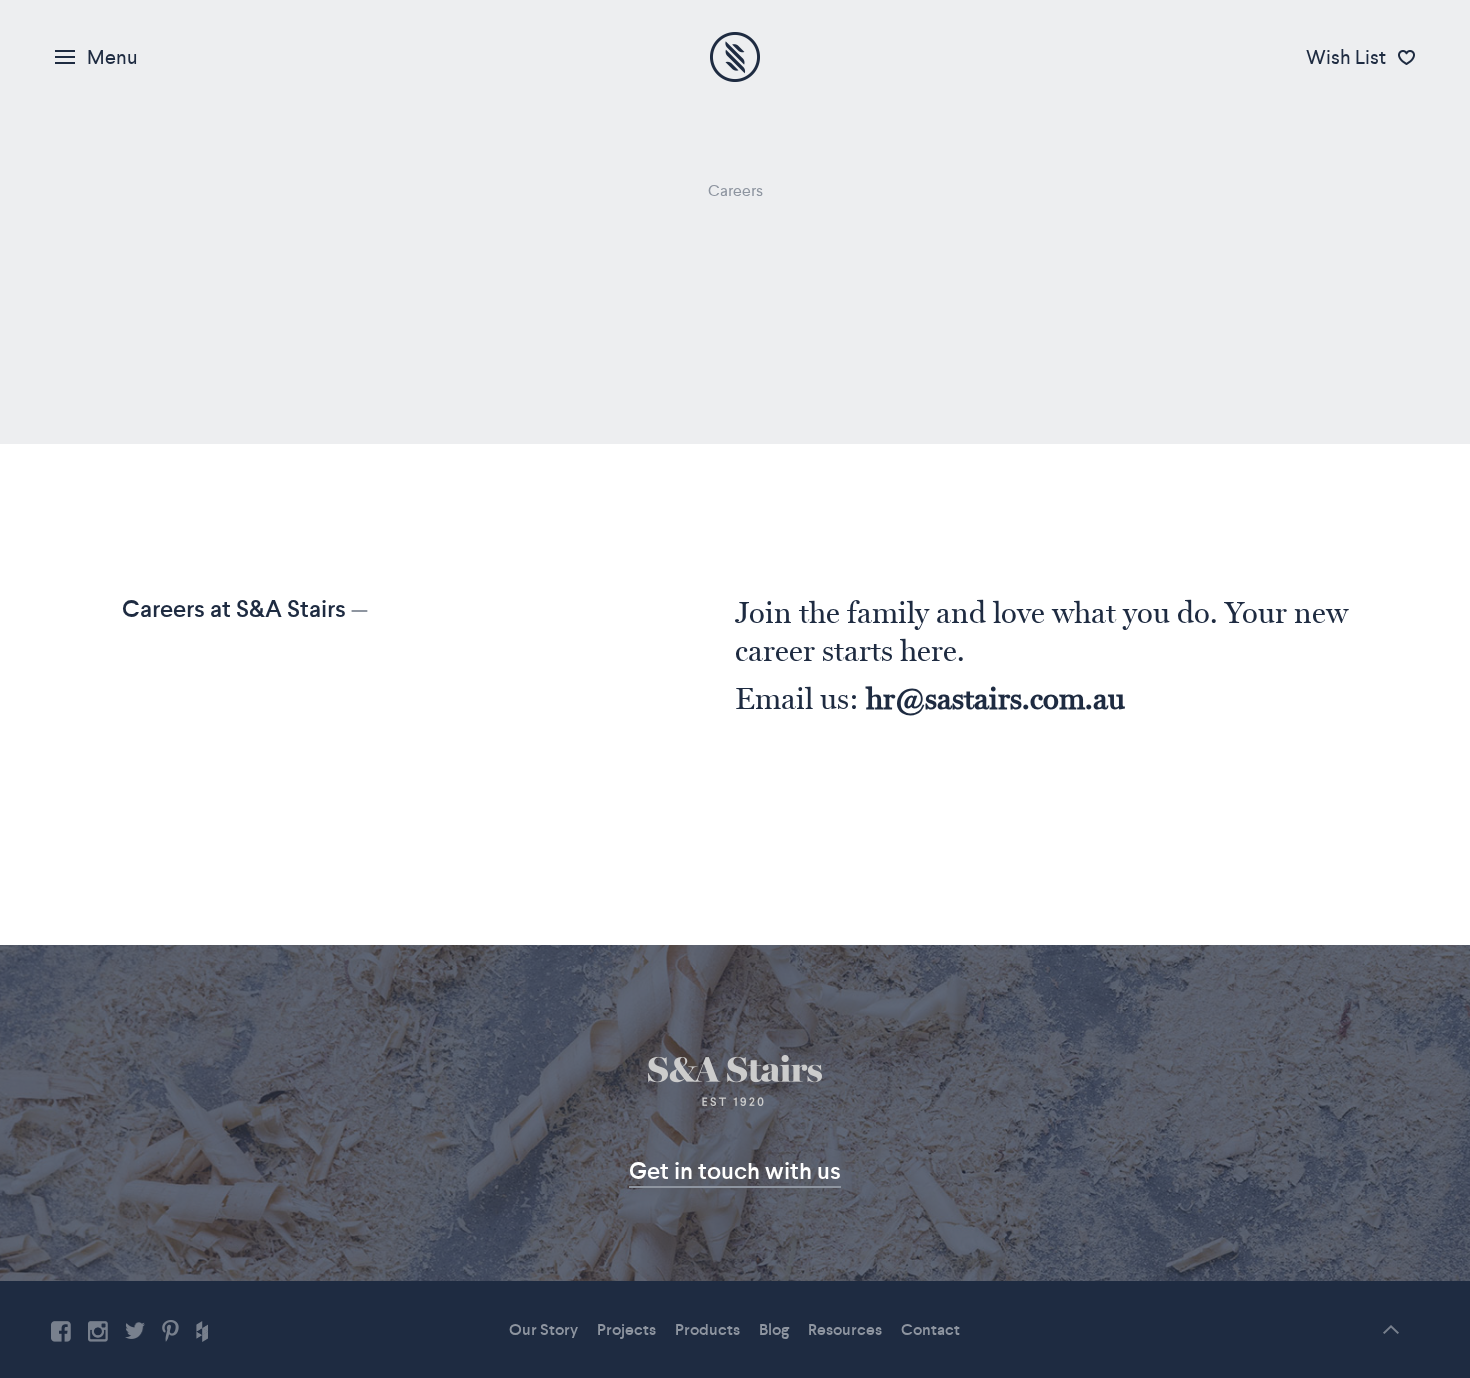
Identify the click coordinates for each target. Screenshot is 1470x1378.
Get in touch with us (735, 1170)
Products (707, 1329)
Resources (845, 1329)
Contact (930, 1329)
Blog (774, 1329)
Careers (735, 190)
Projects (626, 1329)
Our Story (543, 1329)
